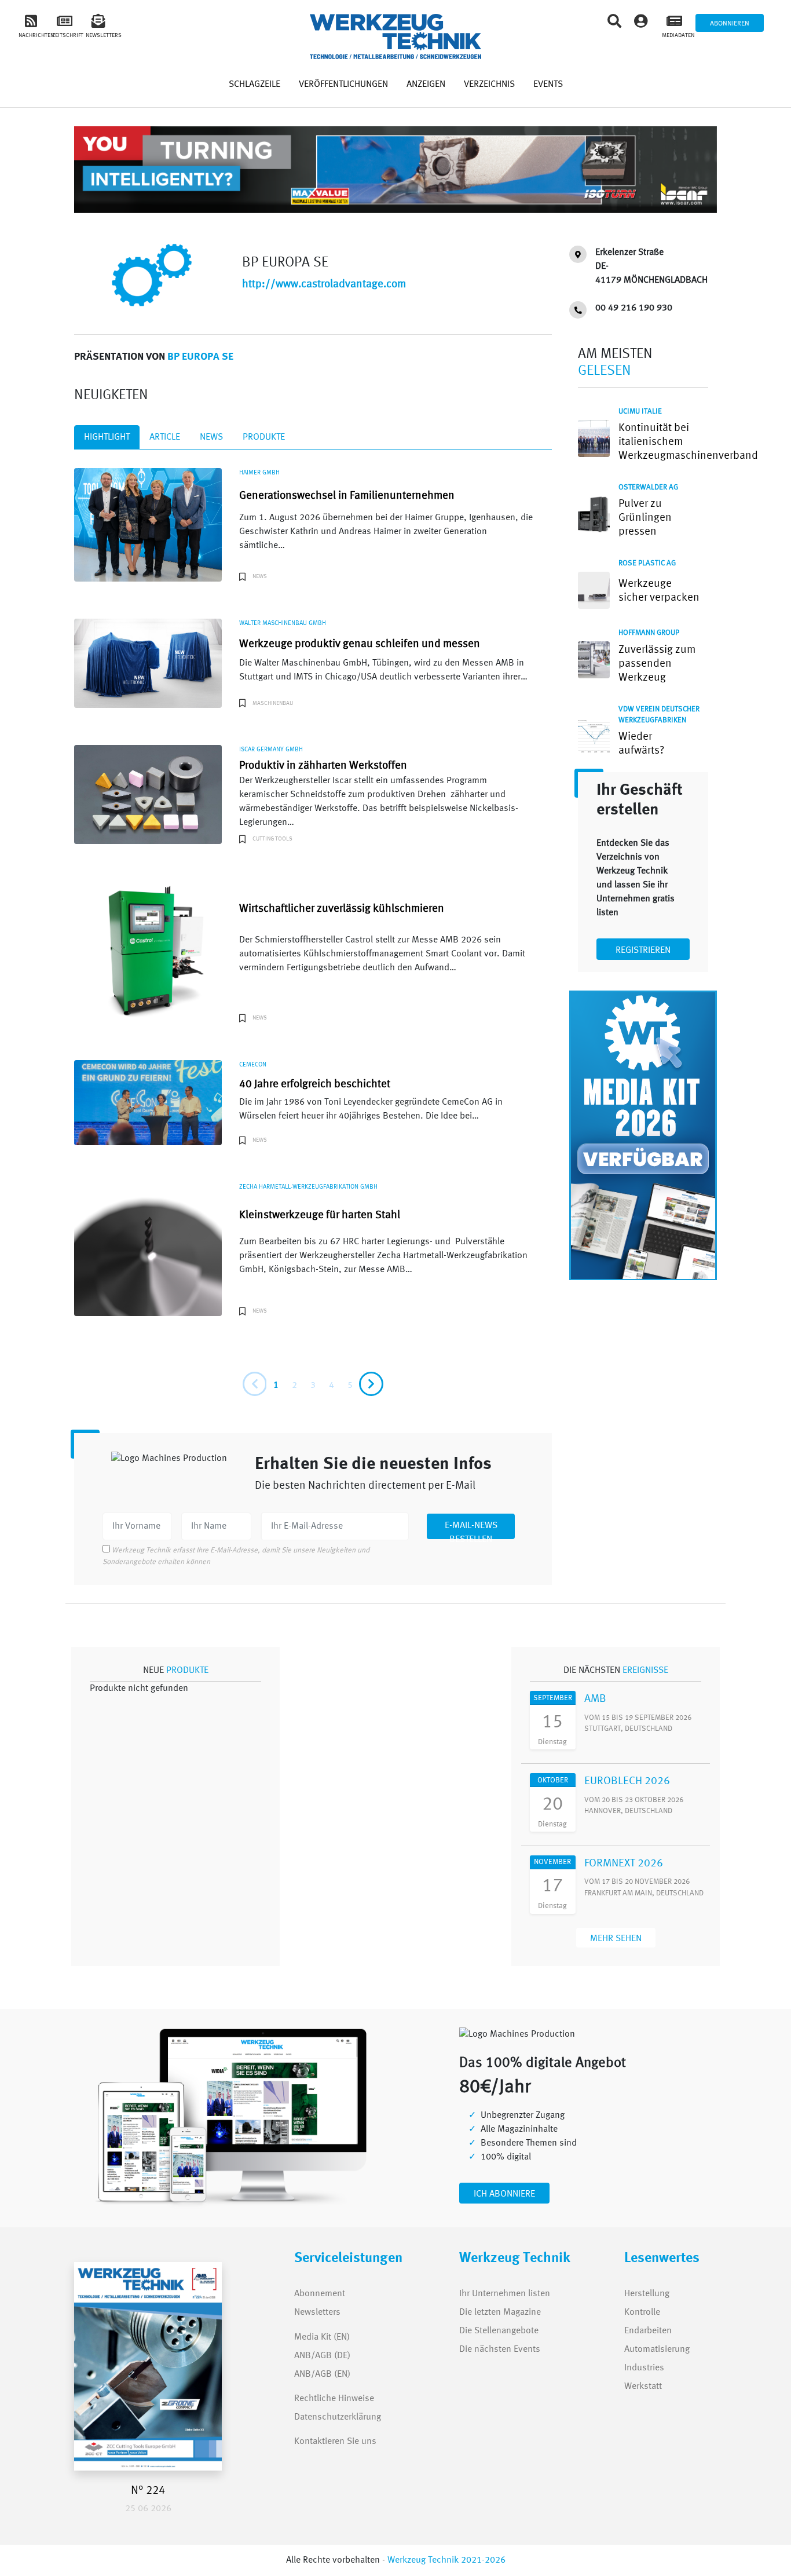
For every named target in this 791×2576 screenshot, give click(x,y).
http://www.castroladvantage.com (324, 284)
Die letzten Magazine (500, 2312)
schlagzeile (254, 85)
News (211, 437)
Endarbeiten (648, 2331)
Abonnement (320, 2294)
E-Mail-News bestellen (471, 1530)
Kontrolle (642, 2312)
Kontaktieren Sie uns (335, 2442)
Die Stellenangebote (499, 2331)
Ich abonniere (504, 2194)
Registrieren (643, 951)
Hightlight (107, 437)
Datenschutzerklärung (338, 2417)
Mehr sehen (616, 1939)
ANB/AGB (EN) (322, 2374)
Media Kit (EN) (322, 2337)
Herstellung (647, 2294)
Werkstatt (643, 2387)
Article (165, 437)
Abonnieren (730, 24)
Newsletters (307, 2312)
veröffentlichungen (343, 85)
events (548, 85)
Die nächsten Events (500, 2350)
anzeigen (426, 85)
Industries (644, 2368)
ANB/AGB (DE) (322, 2356)
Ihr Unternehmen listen (505, 2294)
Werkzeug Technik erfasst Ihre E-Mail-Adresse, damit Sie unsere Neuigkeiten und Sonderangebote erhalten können (236, 1556)
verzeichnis (489, 85)
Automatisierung (657, 2350)
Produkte (264, 437)
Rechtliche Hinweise (334, 2399)
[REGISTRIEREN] (643, 940)
